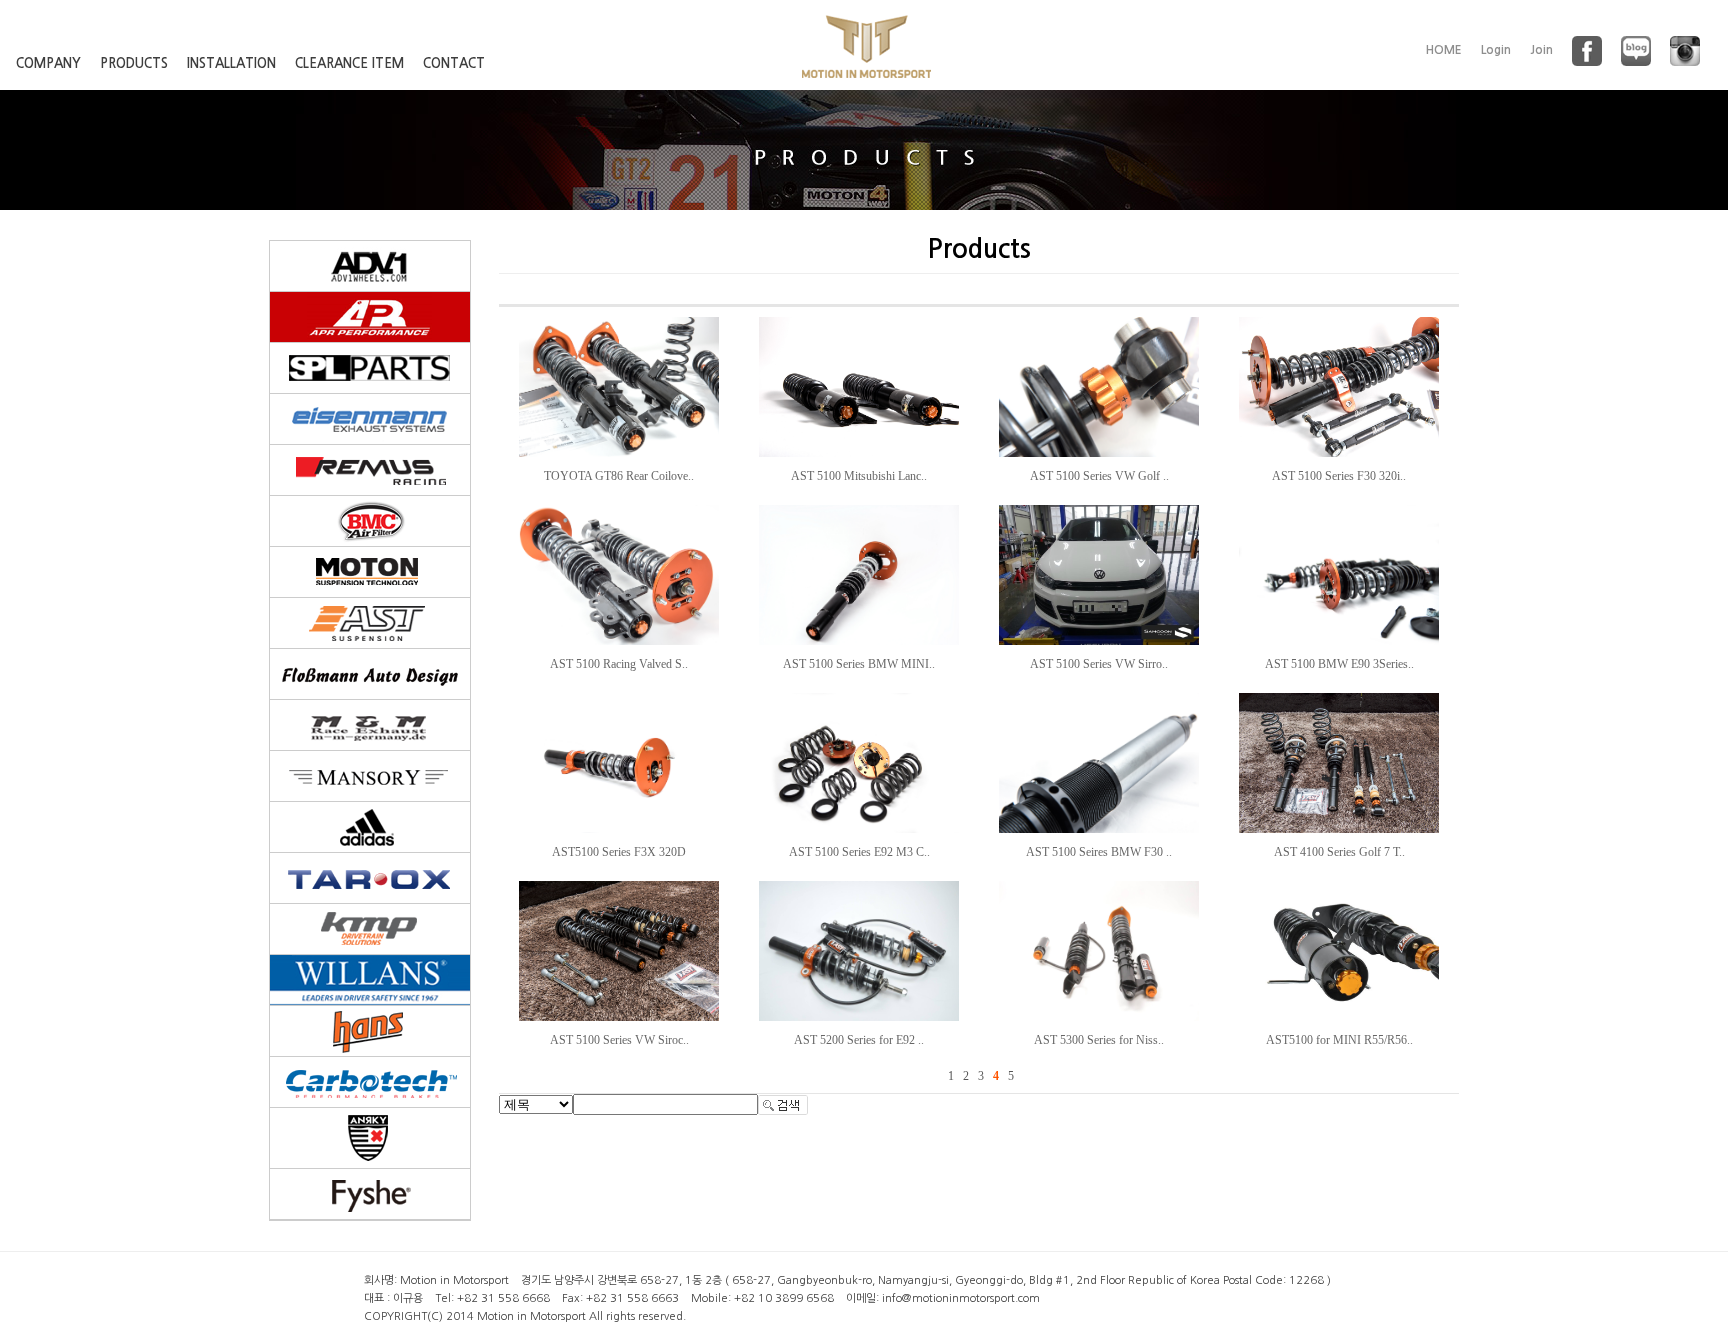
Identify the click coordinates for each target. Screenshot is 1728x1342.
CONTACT (454, 63)
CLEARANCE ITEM (349, 63)
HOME (1444, 50)
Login (1496, 50)
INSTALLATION (231, 63)
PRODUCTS (134, 63)
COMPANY (48, 63)
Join (1541, 50)
